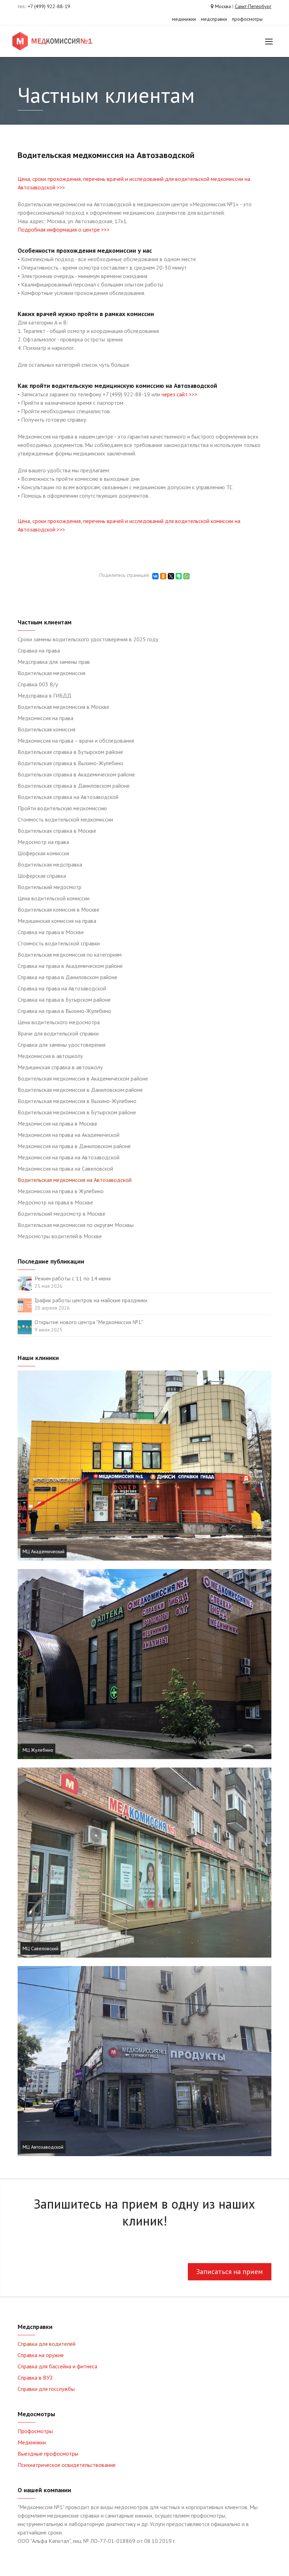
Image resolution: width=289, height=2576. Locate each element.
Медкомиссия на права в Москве (57, 1123)
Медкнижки (32, 2442)
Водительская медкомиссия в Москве (63, 707)
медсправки (214, 19)
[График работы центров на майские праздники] (25, 1305)
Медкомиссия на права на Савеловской (65, 1169)
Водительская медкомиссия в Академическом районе (83, 1078)
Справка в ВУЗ (35, 2377)
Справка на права (39, 650)
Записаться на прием (230, 2272)
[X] (171, 576)
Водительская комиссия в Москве (59, 909)
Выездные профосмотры (48, 2454)
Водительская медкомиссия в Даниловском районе (80, 1090)
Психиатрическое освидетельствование (67, 2465)
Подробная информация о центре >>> (64, 229)
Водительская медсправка (50, 864)
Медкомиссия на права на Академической (69, 1135)
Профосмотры (35, 2431)
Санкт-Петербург (253, 6)
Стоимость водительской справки (59, 943)
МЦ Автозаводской (43, 2147)
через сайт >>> (179, 394)
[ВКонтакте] (155, 576)
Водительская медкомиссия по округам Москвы (76, 1225)
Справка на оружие (41, 2355)
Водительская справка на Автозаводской (68, 797)
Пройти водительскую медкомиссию (62, 808)
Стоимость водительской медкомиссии (65, 819)
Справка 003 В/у (38, 684)
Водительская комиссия (47, 729)
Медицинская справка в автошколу (60, 1067)
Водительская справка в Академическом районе (76, 774)
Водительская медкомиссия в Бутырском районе (77, 1112)
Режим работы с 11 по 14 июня (73, 1278)
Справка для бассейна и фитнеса (57, 2366)
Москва (223, 6)
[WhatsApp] (186, 576)
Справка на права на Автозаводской (62, 988)
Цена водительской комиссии (54, 898)
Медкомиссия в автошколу (50, 1056)
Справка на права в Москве (51, 932)
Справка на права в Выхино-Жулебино (64, 1011)
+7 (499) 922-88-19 (49, 6)
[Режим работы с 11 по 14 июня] (25, 1283)
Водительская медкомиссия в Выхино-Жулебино (77, 1101)
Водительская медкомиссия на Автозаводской (75, 1180)
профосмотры (247, 19)
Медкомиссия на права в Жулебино (61, 1191)
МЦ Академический (44, 1551)
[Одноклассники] (163, 576)
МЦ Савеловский (41, 1948)
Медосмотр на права (43, 842)
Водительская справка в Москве (57, 831)
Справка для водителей (47, 2344)
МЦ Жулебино (38, 1750)
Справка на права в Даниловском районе (67, 977)
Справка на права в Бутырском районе (64, 1000)
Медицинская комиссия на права (57, 921)
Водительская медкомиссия (51, 673)
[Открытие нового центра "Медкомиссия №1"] (25, 1327)
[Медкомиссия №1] (54, 41)
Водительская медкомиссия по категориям (70, 955)
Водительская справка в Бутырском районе (70, 752)
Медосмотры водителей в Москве (60, 1236)
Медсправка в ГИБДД (44, 695)
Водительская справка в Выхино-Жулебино (70, 763)
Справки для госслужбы (46, 2389)
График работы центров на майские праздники (91, 1300)
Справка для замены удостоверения (62, 1045)
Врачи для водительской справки (58, 1033)
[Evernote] (179, 576)
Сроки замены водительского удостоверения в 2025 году (88, 639)
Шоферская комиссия (43, 853)
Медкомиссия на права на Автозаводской (69, 1157)
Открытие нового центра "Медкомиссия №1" (89, 1322)
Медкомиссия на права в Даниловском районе (74, 1146)
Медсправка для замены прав (54, 662)
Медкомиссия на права (45, 718)
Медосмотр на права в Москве (55, 1202)
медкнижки (184, 19)
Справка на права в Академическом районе (70, 966)
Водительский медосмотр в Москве (62, 1214)
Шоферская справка (42, 876)
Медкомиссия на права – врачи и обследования (76, 741)
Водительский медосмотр (50, 887)
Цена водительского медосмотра (59, 1022)
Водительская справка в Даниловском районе (74, 786)
